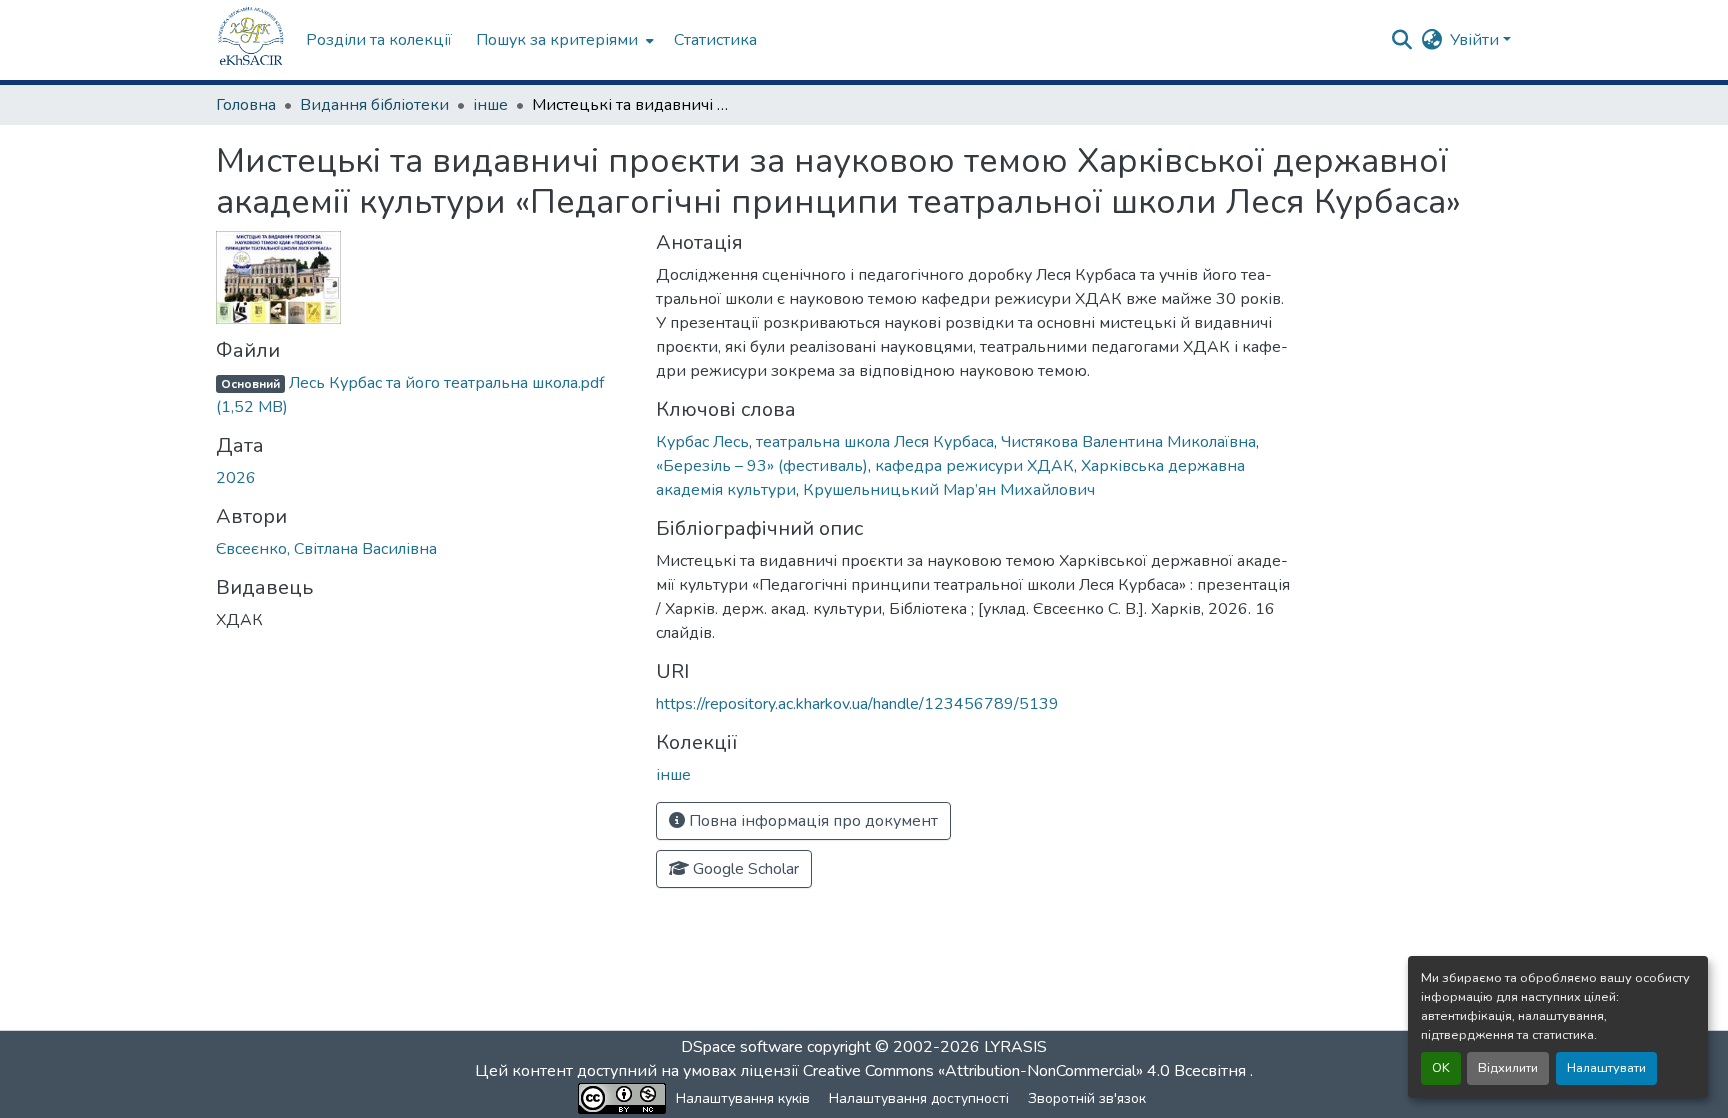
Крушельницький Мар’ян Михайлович (949, 490)
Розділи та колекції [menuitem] (379, 40)
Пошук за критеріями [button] (557, 40)
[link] (424, 395)
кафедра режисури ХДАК (974, 466)
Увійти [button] (1476, 40)
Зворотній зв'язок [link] (1087, 1098)
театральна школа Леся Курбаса (875, 442)
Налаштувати (1606, 1068)
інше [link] (490, 105)
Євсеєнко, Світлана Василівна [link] (326, 549)
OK (1441, 1068)
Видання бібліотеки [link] (374, 105)
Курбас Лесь (702, 442)
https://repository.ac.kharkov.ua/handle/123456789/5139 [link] (857, 704)
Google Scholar (744, 869)
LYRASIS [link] (1015, 1047)
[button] (251, 40)
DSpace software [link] (742, 1047)
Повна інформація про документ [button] (811, 821)
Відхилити (1508, 1068)
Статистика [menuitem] (715, 40)
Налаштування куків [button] (743, 1098)
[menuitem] (563, 40)
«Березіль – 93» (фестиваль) (762, 466)
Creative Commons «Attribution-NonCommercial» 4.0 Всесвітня (1026, 1071)
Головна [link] (246, 105)
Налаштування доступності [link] (919, 1098)
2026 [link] (236, 478)
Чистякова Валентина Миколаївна (1128, 442)
